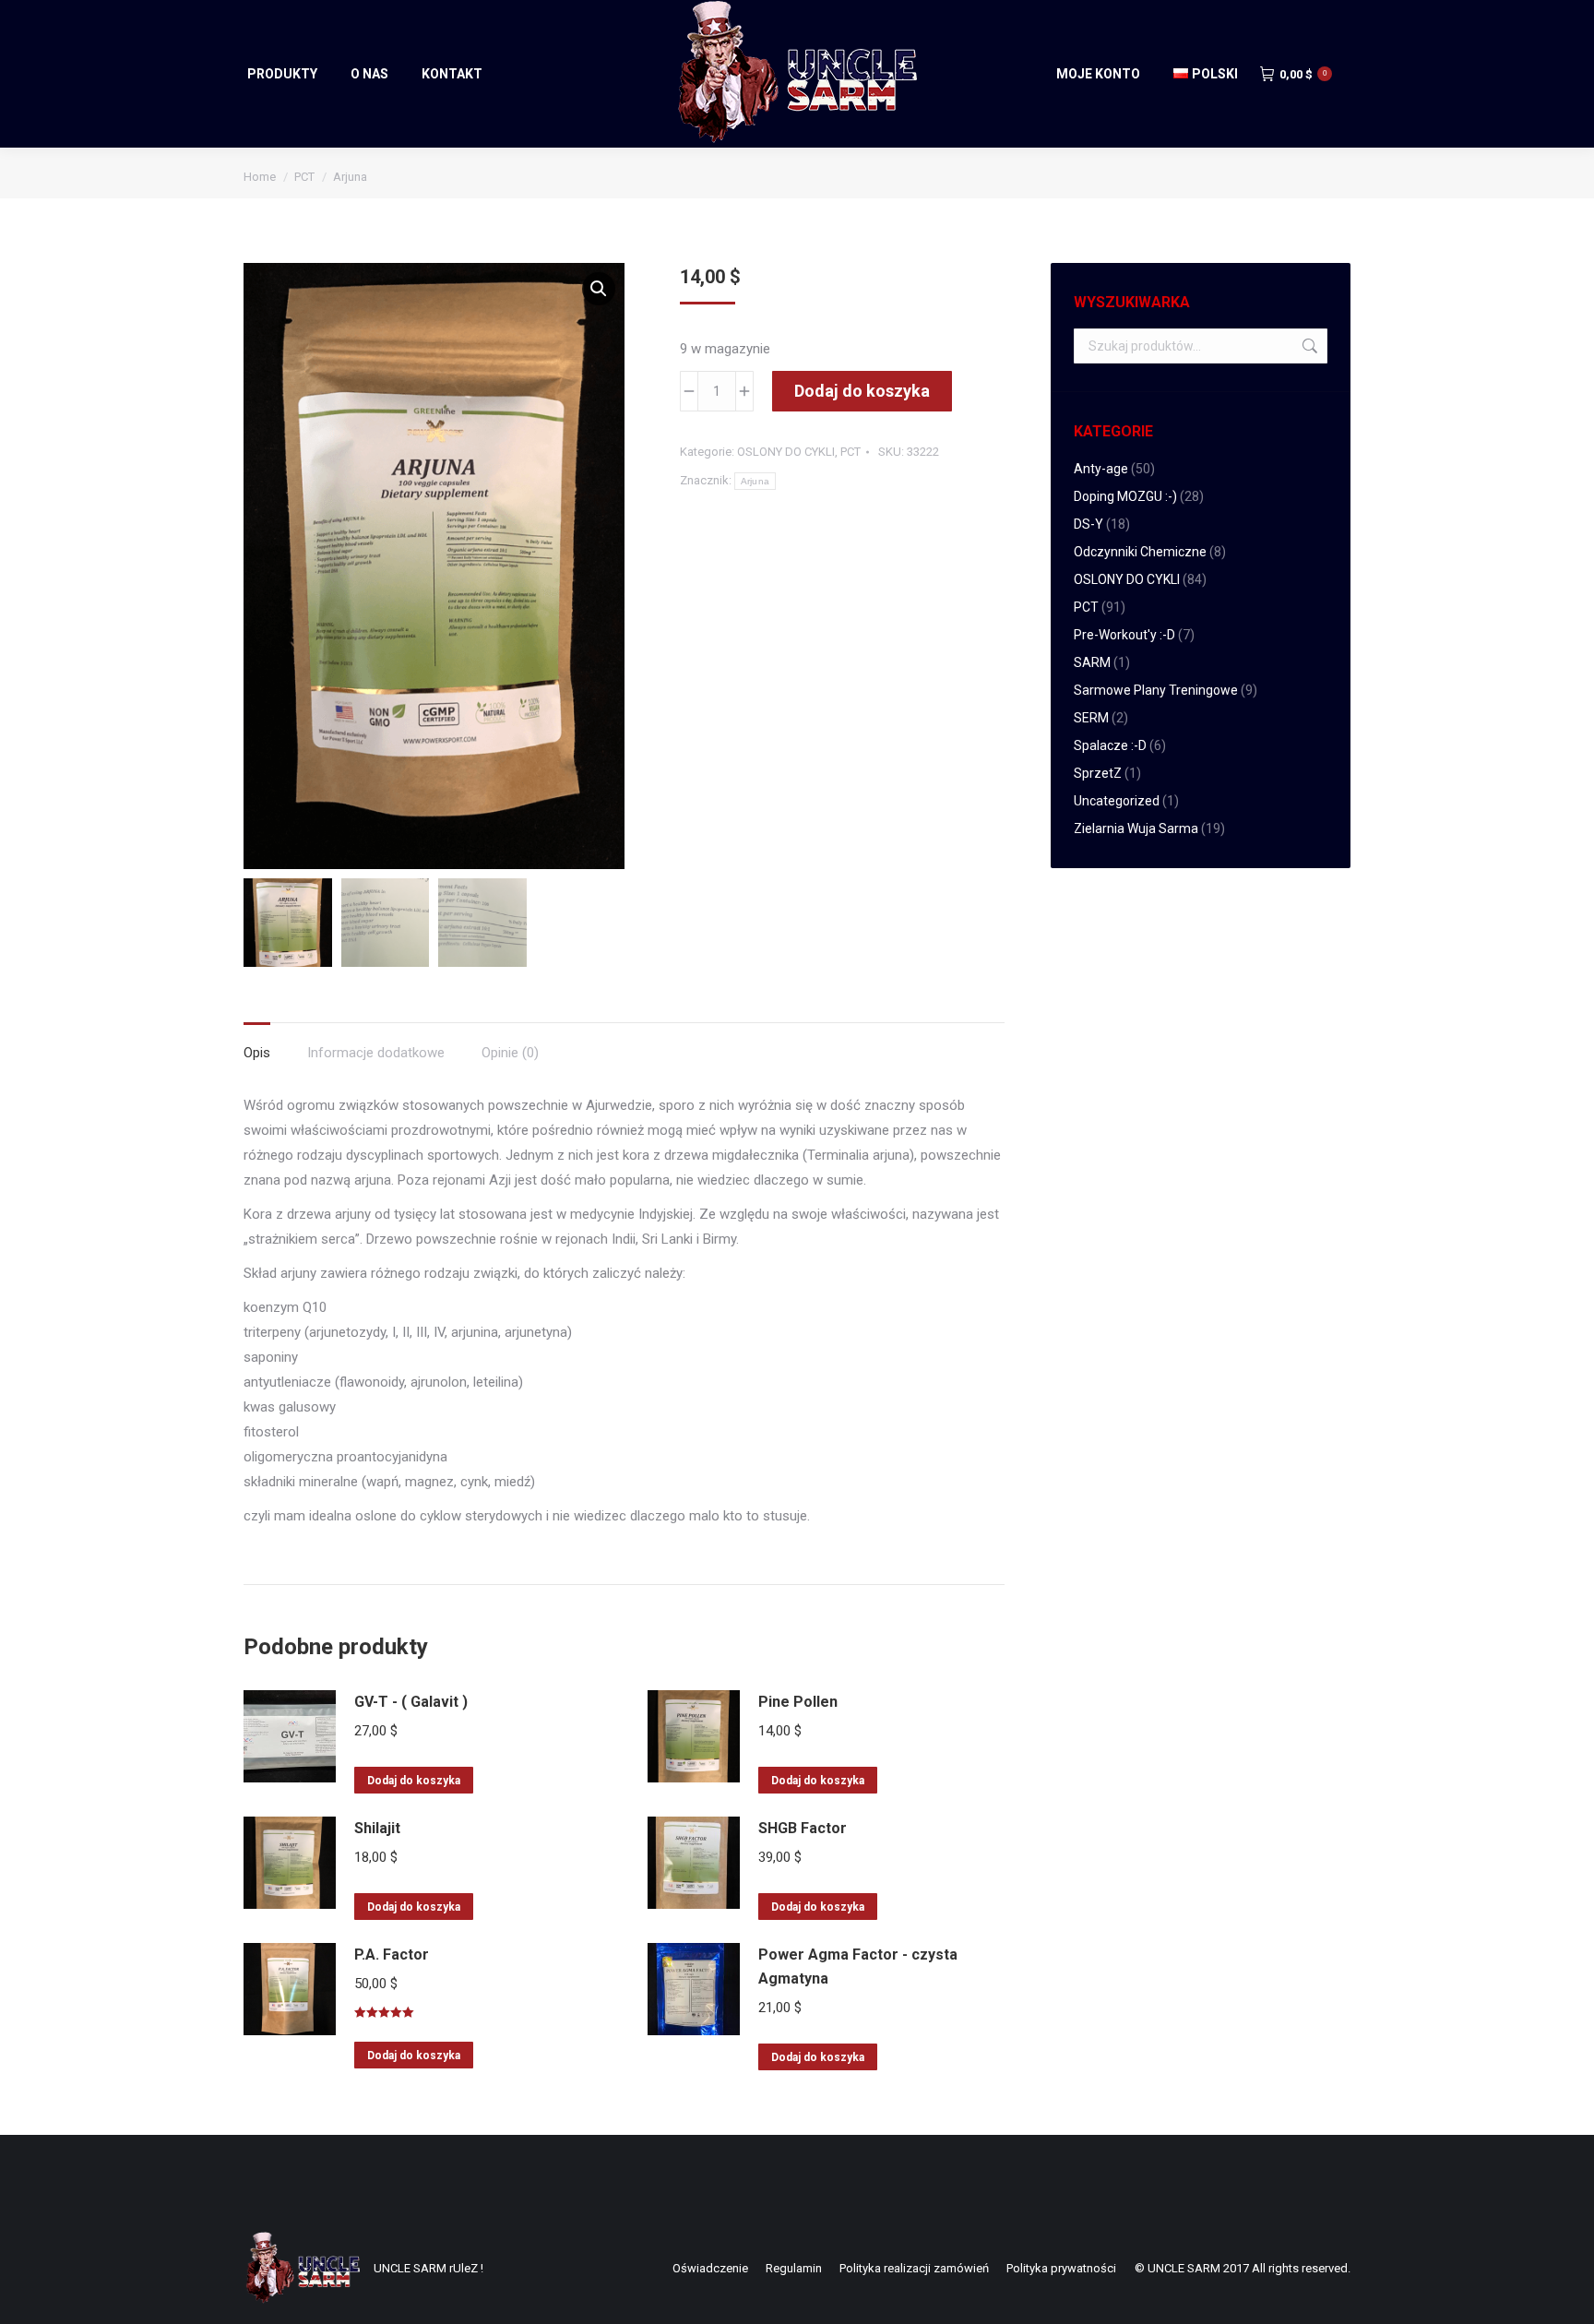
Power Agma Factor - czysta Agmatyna (858, 1966)
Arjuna (755, 481)
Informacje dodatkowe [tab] (376, 1053)
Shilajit (377, 1828)
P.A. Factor (392, 1955)
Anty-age (1101, 469)
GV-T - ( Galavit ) (411, 1702)
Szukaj (1308, 346)
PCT (851, 452)
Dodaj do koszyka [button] (414, 1781)
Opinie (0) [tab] (510, 1053)
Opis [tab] (257, 1053)
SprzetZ (1098, 773)
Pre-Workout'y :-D (1124, 635)
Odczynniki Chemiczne (1140, 552)
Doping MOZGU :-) (1125, 496)
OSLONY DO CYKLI (786, 452)
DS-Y (1088, 524)
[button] (599, 289)
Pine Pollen (798, 1702)
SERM (1091, 718)
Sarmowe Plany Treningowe (1156, 690)
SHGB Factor (803, 1828)
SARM (1092, 662)
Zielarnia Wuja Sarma (1136, 828)
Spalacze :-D (1110, 745)
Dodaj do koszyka (862, 391)
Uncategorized (1117, 801)
